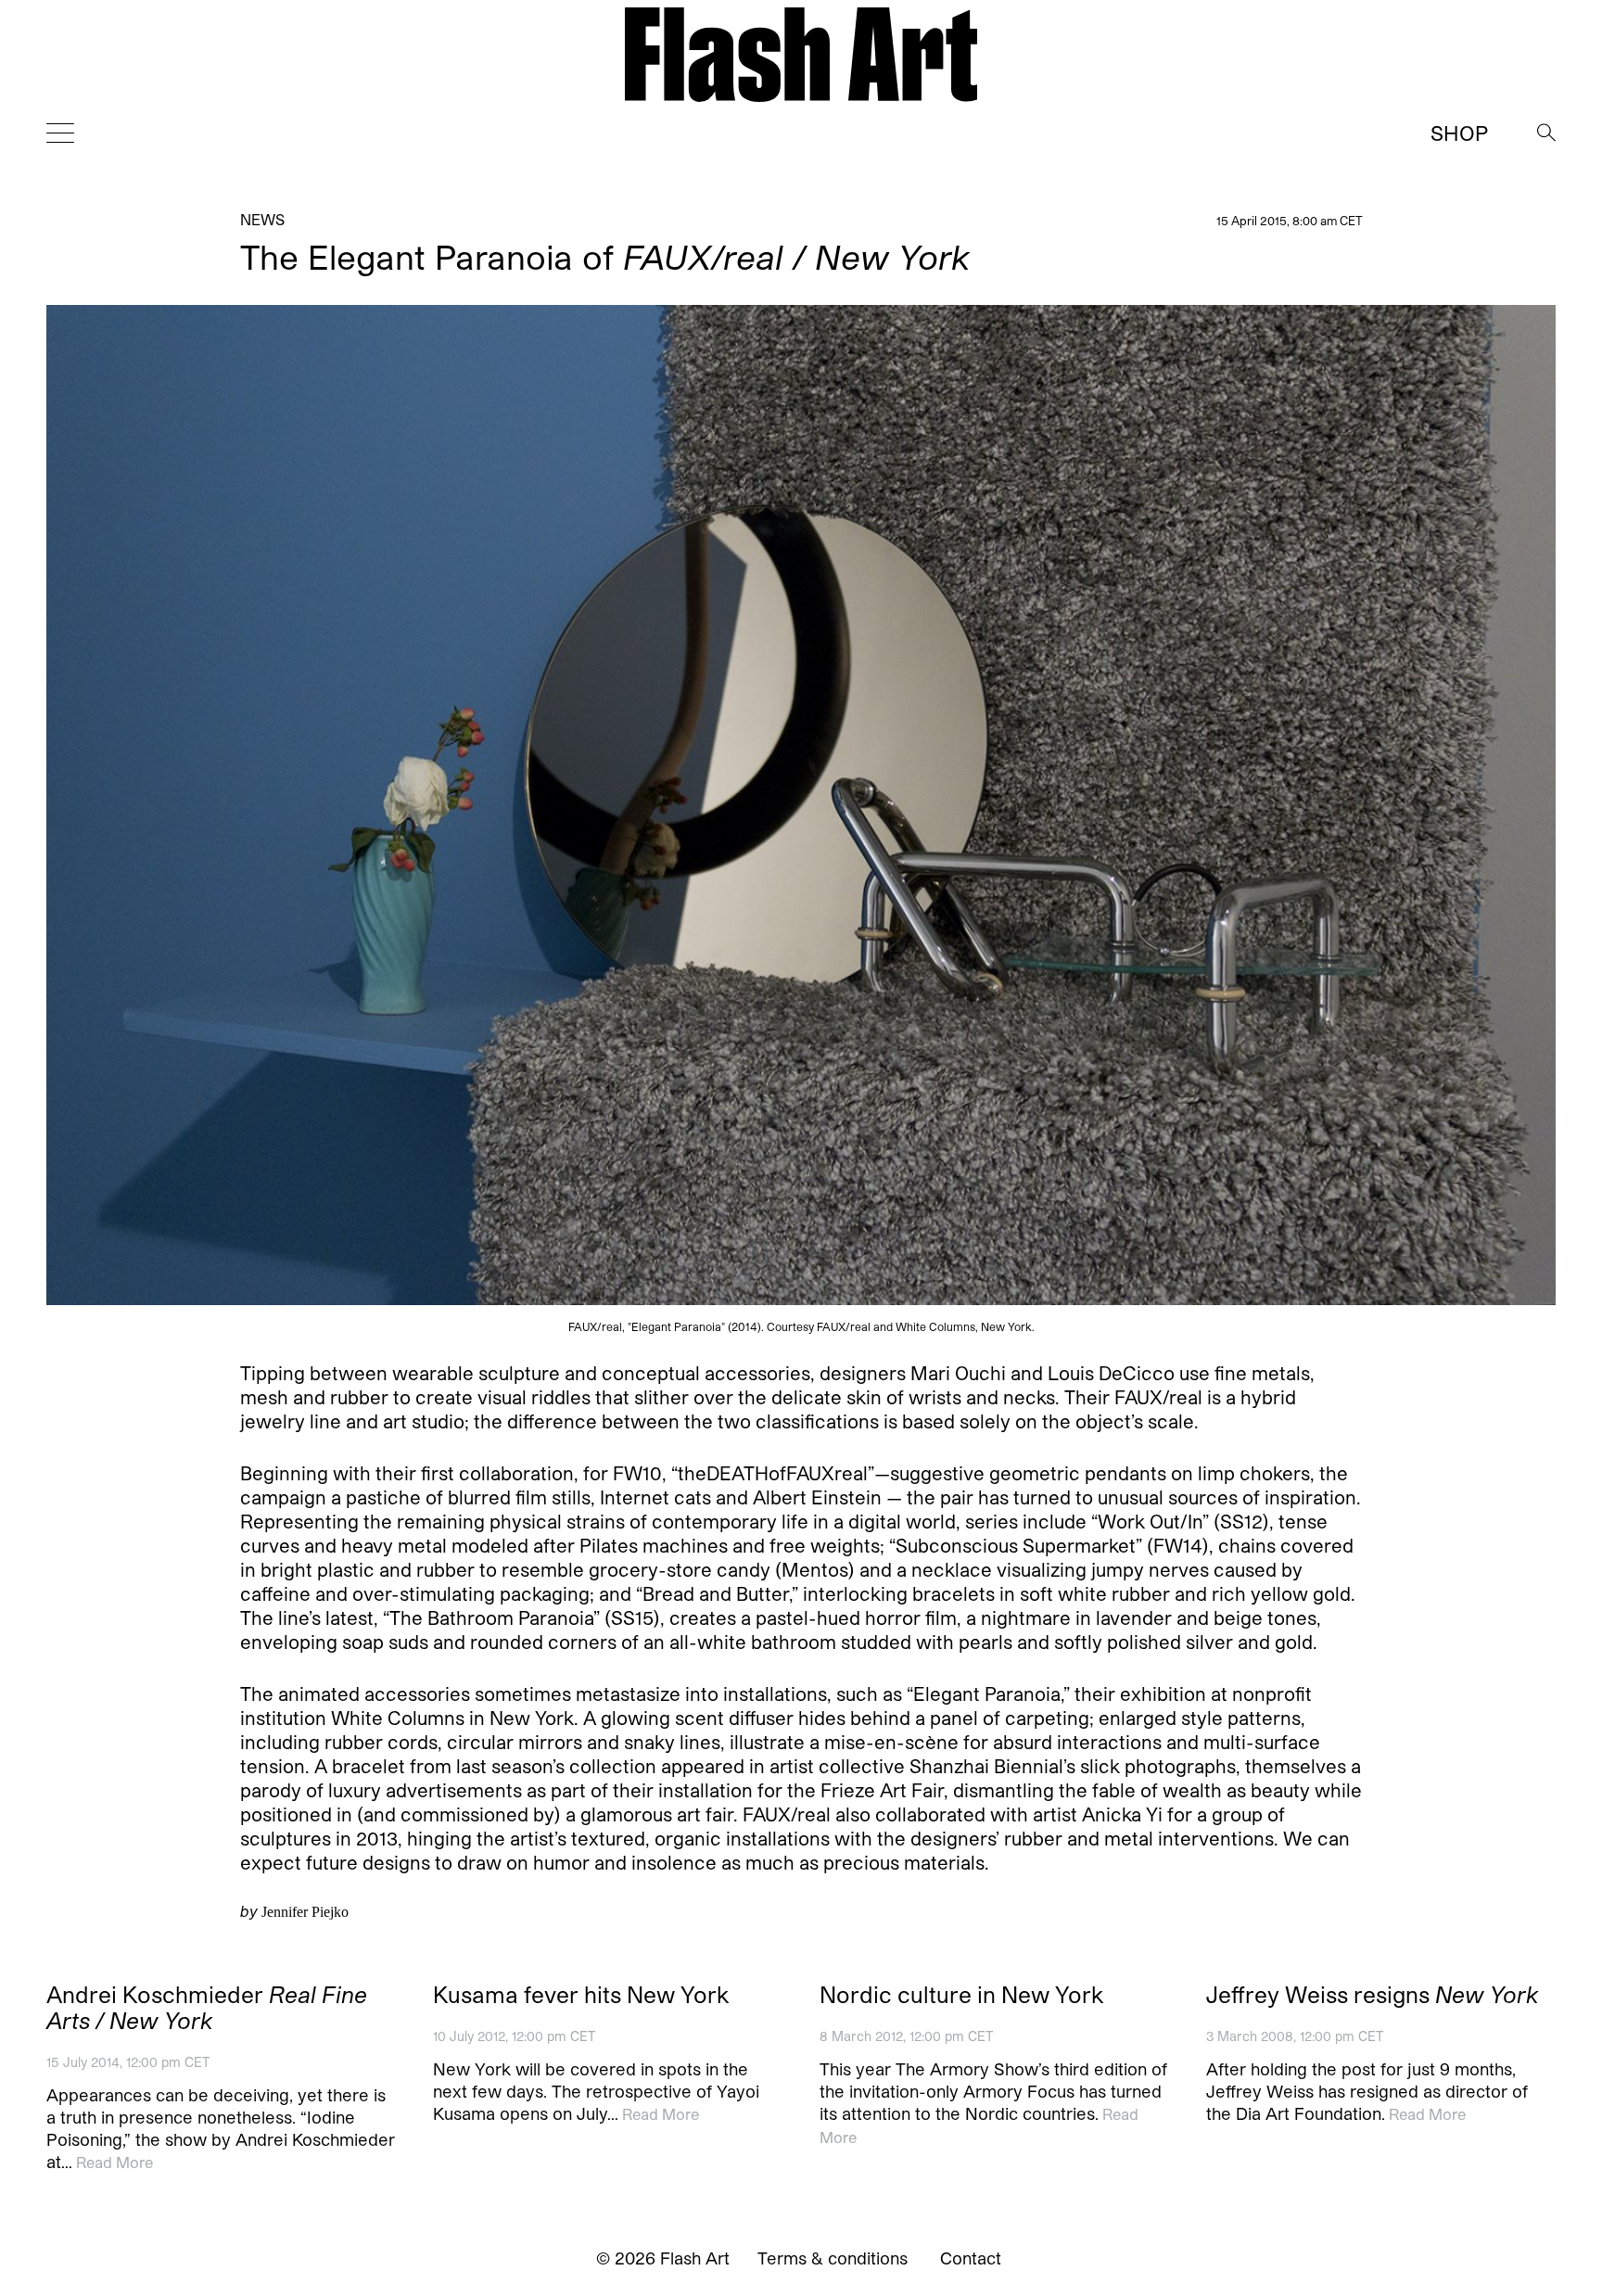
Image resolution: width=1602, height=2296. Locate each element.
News (262, 219)
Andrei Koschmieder (207, 2008)
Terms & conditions (833, 2258)
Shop (1459, 133)
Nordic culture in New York (962, 1995)
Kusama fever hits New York (581, 1995)
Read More (114, 2162)
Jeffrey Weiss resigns (1373, 1995)
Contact (971, 2258)
